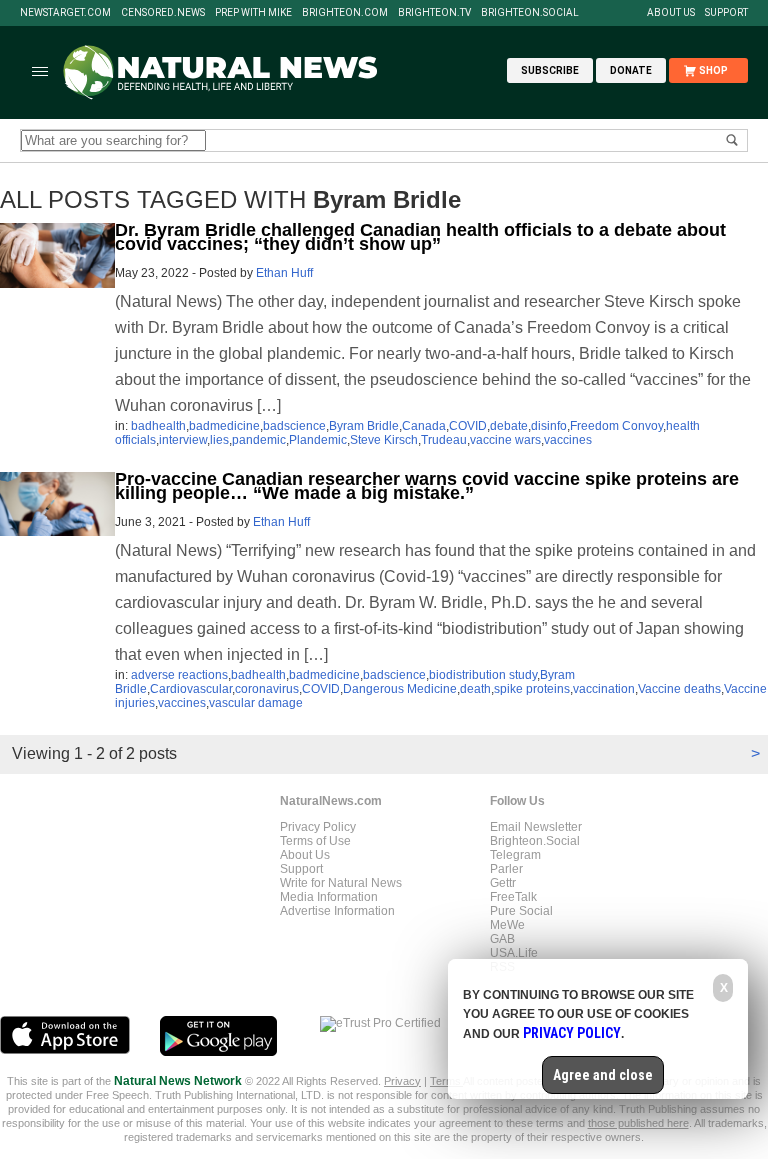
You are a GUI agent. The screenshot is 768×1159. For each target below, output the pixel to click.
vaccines (568, 440)
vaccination (604, 689)
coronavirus (267, 689)
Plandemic (318, 440)
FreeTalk (513, 897)
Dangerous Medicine (400, 689)
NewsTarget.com (65, 13)
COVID (468, 426)
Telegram (515, 855)
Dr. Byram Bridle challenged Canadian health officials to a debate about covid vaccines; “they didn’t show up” (420, 237)
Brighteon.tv (434, 13)
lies (219, 440)
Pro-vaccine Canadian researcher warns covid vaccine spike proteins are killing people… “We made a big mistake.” (427, 486)
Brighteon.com (345, 13)
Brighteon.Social (530, 13)
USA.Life (514, 953)
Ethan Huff (284, 273)
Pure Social (521, 911)
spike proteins (532, 689)
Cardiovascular (191, 689)
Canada (424, 426)
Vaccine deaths (679, 689)
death (475, 689)
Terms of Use (315, 841)
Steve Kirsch (384, 440)
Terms (446, 1081)
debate (509, 426)
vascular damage (256, 703)
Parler (506, 869)
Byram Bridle (364, 426)
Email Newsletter (536, 827)
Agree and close (603, 1075)
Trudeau (444, 440)
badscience (294, 426)
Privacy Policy (318, 827)
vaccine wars (505, 440)
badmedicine (224, 426)
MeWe (507, 925)
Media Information (329, 897)
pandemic (259, 440)
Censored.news (163, 13)
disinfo (549, 426)
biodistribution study (483, 675)
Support (726, 13)
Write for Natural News (341, 883)
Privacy (402, 1081)
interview (183, 440)
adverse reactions (179, 675)
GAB (502, 939)
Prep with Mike (253, 13)
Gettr (503, 883)
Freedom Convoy (616, 426)
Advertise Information (337, 911)
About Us (671, 13)
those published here (638, 1123)
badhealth (158, 426)
